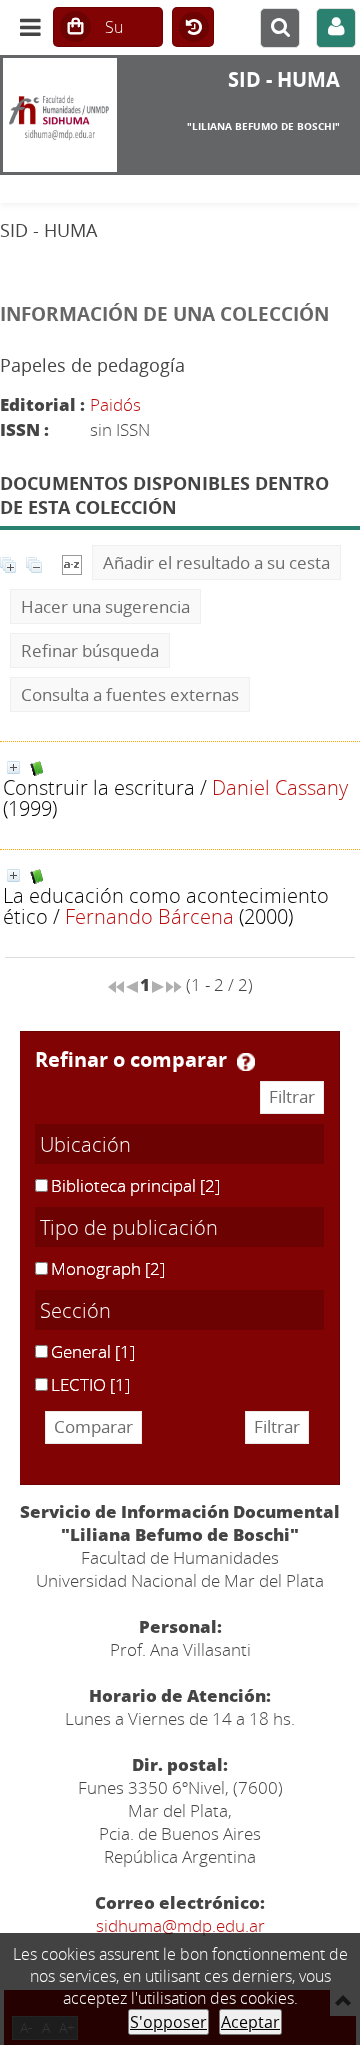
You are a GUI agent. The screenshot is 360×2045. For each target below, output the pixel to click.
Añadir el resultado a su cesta (216, 562)
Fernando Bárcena (149, 916)
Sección (75, 1310)
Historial (193, 28)
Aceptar (250, 2022)
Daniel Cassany (280, 787)
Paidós (115, 404)
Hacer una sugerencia (105, 606)
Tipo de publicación (129, 1227)
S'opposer (168, 2022)
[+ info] (13, 767)
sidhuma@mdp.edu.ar (180, 1925)
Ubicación (85, 1144)
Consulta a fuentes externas (130, 694)
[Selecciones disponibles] (72, 562)
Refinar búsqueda (90, 650)
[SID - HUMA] (60, 115)
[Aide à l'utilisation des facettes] (246, 1062)
